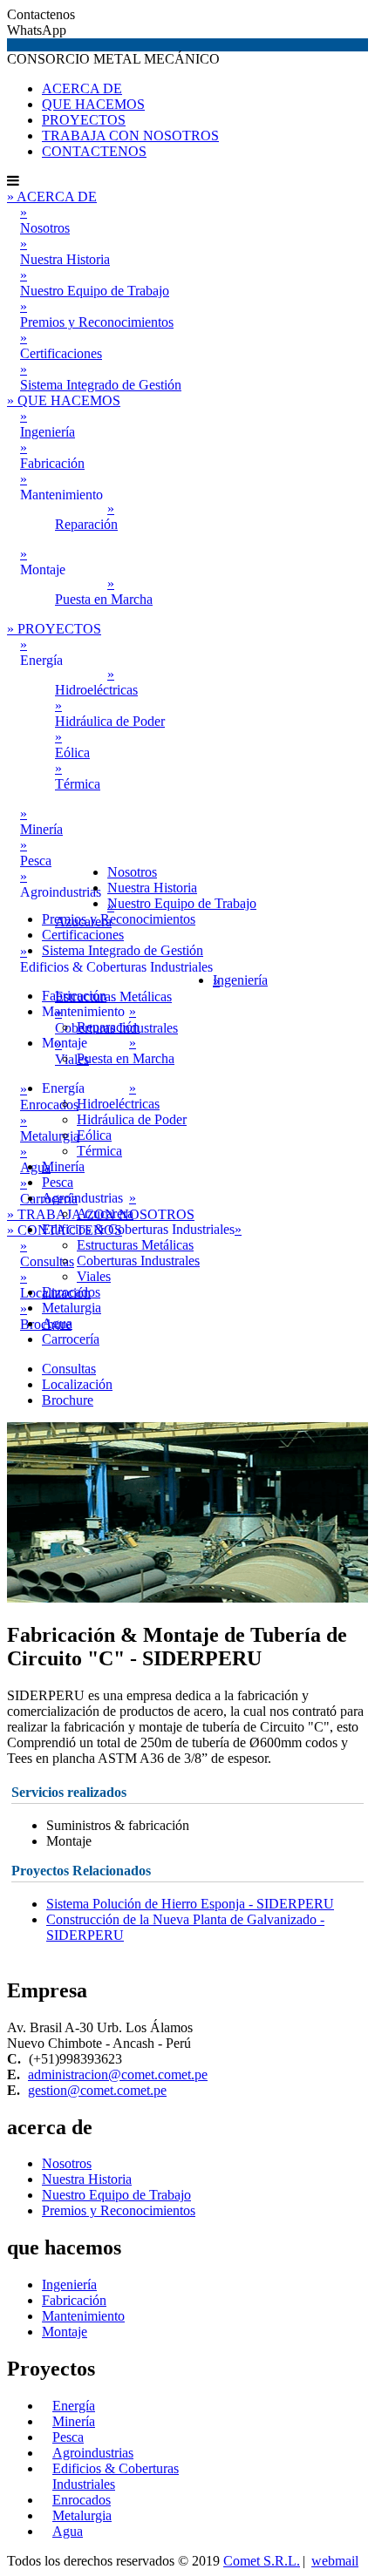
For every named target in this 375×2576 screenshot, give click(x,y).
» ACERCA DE (52, 197)
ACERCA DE (82, 88)
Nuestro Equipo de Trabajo (95, 283)
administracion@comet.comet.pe (118, 2074)
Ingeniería (69, 2285)
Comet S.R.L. (262, 2561)
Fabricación (74, 2300)
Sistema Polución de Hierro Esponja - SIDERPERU (190, 1904)
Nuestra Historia (65, 251)
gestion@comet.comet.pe (97, 2090)
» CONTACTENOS (65, 1230)
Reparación (86, 516)
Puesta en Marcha (104, 591)
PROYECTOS (84, 120)
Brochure (68, 1400)
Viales (94, 1276)
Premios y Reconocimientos (97, 314)
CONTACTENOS (94, 151)
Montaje (65, 2332)
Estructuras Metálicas (135, 1245)
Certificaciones (61, 346)
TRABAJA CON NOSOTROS (130, 136)
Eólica (72, 745)
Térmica (78, 776)
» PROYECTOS (54, 629)
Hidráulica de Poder (110, 713)
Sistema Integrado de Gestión (101, 377)
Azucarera (105, 1213)
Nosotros (45, 220)
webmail (335, 2561)
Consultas (69, 1369)
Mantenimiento (83, 2316)
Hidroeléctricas (96, 682)
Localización (77, 1384)
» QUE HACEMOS (64, 400)
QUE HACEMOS (93, 104)
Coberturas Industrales (138, 1261)
